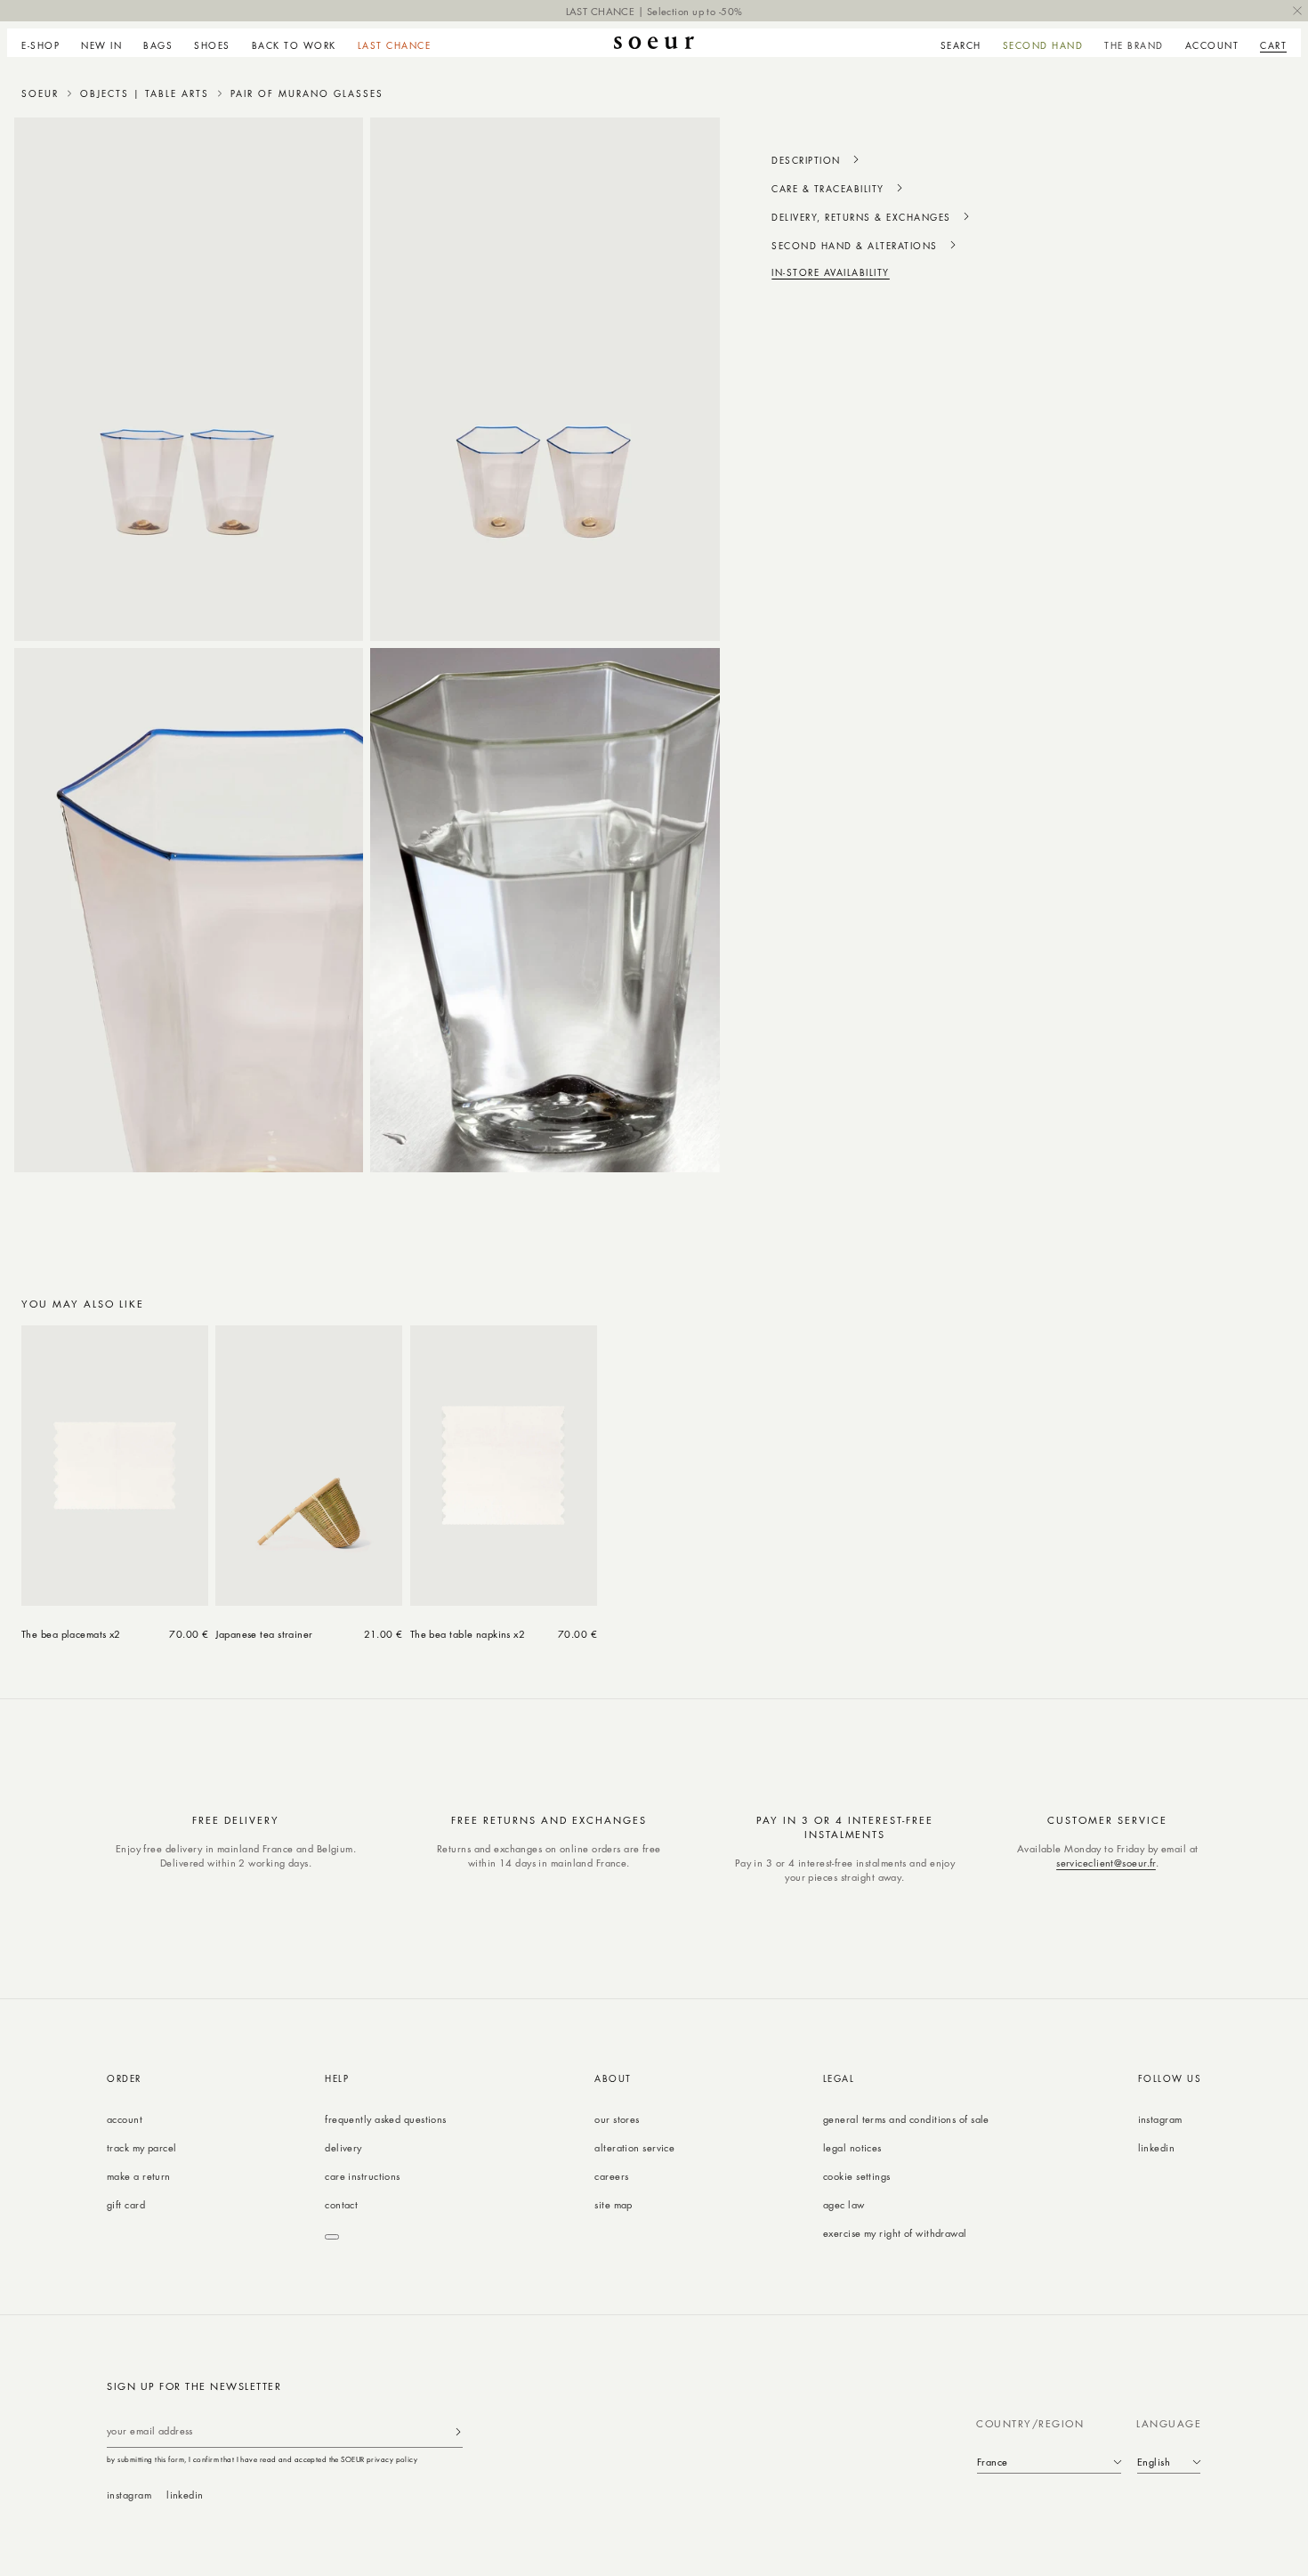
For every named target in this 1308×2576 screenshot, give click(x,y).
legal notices (852, 2147)
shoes (212, 45)
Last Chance (395, 45)
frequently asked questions (385, 2119)
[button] (46, 43)
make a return (139, 2176)
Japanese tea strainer (264, 1634)
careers (611, 2176)
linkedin (1157, 2147)
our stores (617, 2119)
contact (341, 2204)
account (125, 2119)
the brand (1134, 45)
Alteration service (634, 2147)
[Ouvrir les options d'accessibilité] (332, 2237)
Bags (158, 45)
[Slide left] (1228, 1305)
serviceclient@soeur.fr (1106, 1863)
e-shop (40, 45)
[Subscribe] (458, 2431)
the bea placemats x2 (71, 1634)
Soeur (40, 93)
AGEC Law (844, 2204)
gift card (126, 2204)
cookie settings (857, 2176)
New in (101, 45)
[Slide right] (1267, 1305)
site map (614, 2204)
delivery (343, 2147)
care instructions (362, 2176)
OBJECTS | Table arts (145, 93)
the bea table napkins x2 (468, 1634)
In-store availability (831, 272)
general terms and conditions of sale (906, 2119)
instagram (1160, 2119)
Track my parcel (142, 2147)
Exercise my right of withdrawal (895, 2233)
